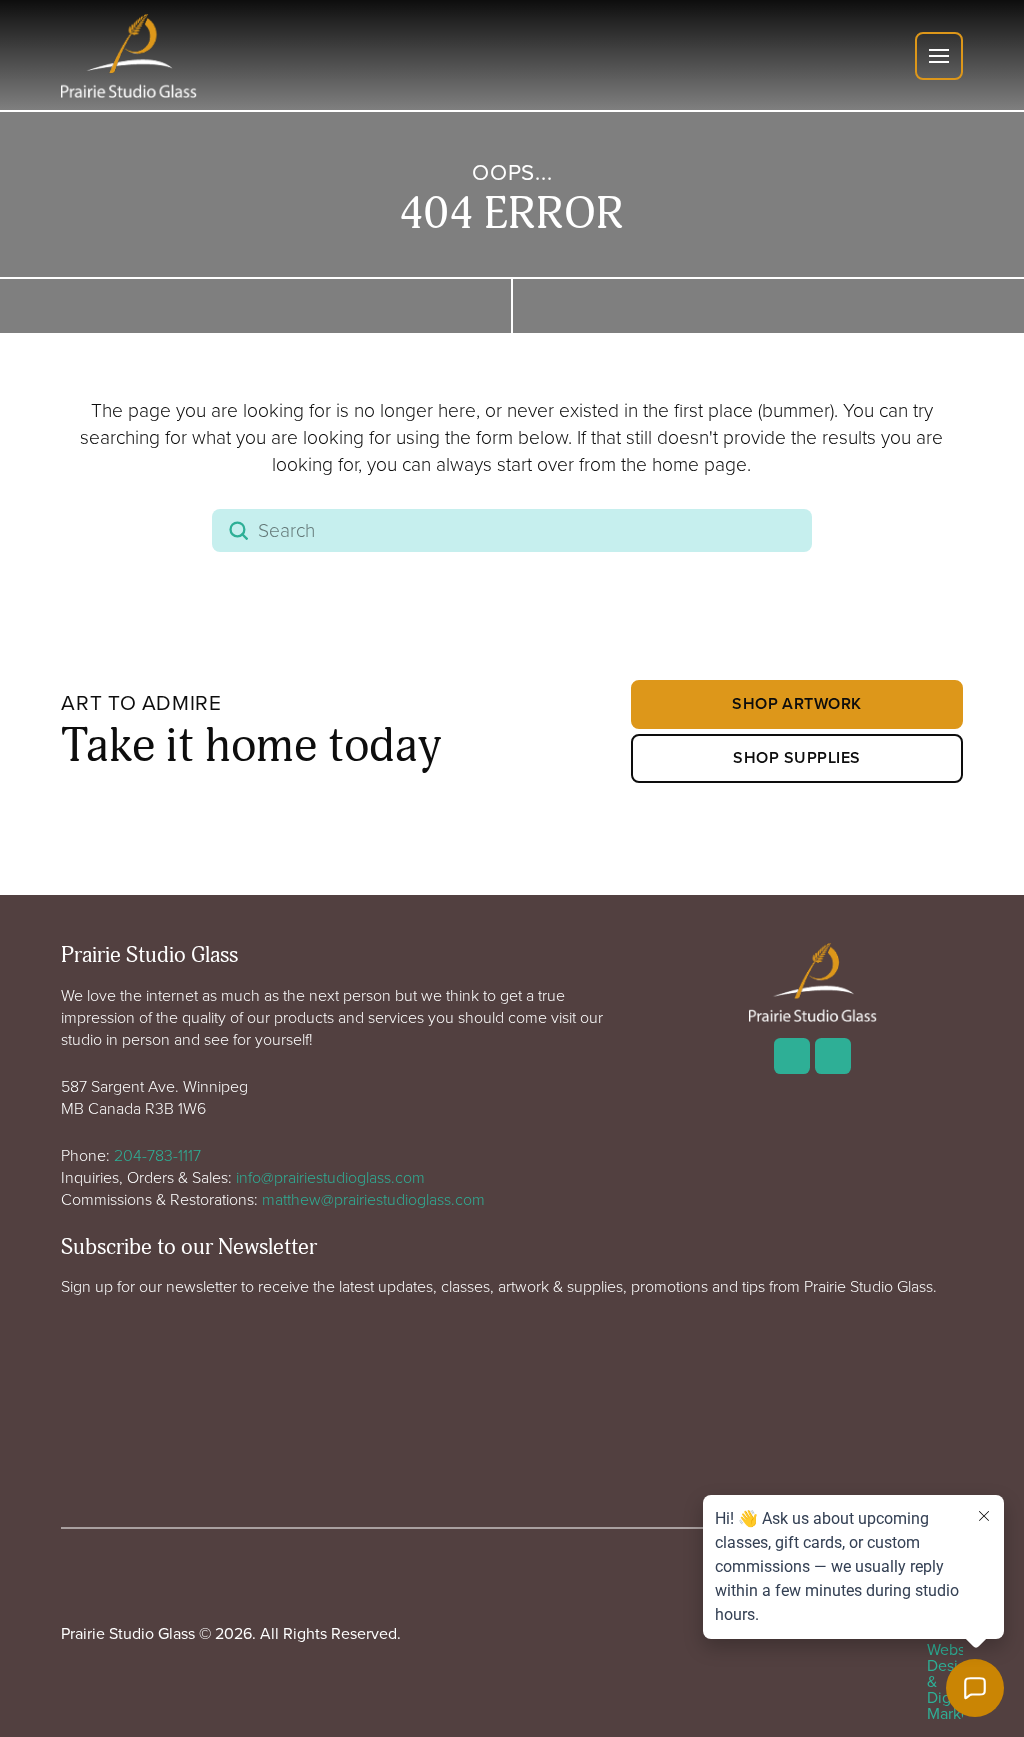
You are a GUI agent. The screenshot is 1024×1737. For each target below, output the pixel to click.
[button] (939, 56)
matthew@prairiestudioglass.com (373, 1199)
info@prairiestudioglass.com (330, 1177)
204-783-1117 (157, 1155)
